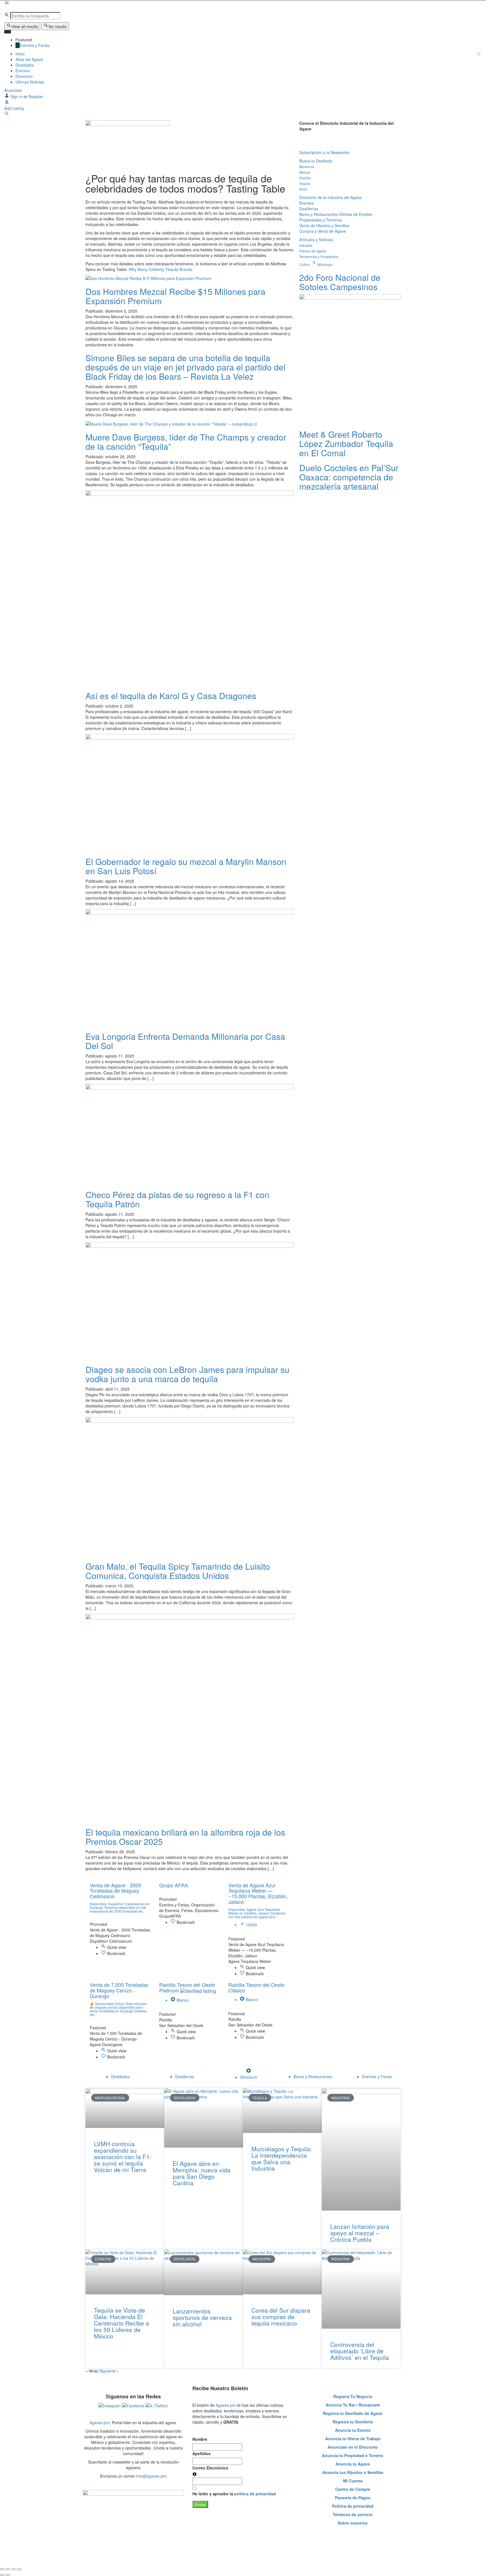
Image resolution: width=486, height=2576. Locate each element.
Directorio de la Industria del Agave (330, 197)
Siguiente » (109, 2371)
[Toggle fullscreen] (13, 2569)
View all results (25, 26)
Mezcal (305, 172)
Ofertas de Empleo (356, 214)
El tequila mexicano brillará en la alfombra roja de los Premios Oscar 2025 (185, 1837)
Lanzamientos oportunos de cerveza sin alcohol (202, 2317)
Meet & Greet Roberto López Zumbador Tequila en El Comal (346, 443)
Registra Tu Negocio (353, 2396)
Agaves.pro (100, 2423)
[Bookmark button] (104, 1953)
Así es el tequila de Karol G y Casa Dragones (171, 696)
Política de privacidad (353, 2506)
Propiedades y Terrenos (321, 220)
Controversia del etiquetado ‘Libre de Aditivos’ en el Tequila (360, 2351)
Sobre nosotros (353, 2523)
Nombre (200, 2439)
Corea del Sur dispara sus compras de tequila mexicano (281, 2317)
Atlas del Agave (29, 59)
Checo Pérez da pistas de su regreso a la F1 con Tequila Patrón (177, 1199)
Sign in (17, 96)
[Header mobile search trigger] (7, 114)
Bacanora (307, 167)
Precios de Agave (313, 251)
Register (36, 96)
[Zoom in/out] (19, 2569)
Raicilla (305, 178)
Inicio (20, 54)
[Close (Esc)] (2, 2569)
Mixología (325, 264)
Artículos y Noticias (316, 239)
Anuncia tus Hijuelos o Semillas (353, 2472)
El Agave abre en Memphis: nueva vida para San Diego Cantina (202, 2173)
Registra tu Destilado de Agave (353, 2413)
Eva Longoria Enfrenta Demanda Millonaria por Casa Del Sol (185, 1041)
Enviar (200, 2504)
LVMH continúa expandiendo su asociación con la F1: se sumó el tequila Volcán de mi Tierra (123, 2157)
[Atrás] (2, 2575)
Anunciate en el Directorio (353, 2447)
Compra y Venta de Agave (323, 231)
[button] (303, 139)
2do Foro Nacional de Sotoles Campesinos (340, 282)
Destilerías (309, 209)
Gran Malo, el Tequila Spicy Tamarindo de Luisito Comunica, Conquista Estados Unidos (178, 1571)
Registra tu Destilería (353, 2422)
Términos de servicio (353, 2514)
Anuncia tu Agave (353, 2464)
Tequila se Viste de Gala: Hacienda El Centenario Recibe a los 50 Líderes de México (121, 2323)
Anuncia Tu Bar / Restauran (352, 2405)
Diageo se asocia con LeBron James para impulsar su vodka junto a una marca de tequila (187, 1374)
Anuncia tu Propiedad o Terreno (353, 2455)
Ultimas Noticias (30, 82)
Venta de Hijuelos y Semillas (324, 225)
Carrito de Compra (353, 2489)
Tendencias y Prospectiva (319, 257)
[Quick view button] (104, 1947)
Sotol (303, 189)
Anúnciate (13, 90)
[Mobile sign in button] (7, 103)
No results (58, 26)
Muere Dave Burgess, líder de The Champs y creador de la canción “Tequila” (186, 442)
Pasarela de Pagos (353, 2498)
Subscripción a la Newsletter (324, 152)
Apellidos (202, 2453)
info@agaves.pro (151, 2476)
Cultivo (308, 264)
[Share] (8, 2569)
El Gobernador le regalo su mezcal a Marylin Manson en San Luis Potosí (186, 866)
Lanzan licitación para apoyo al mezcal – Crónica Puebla (360, 2233)
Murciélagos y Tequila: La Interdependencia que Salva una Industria (282, 2158)
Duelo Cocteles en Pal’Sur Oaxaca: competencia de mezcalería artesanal (349, 477)
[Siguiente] (8, 2575)
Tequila (305, 183)
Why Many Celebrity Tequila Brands (160, 269)
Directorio (24, 76)
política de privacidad (255, 2494)
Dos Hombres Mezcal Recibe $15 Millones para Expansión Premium (175, 296)
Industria (306, 245)
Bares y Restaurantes (319, 214)
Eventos (23, 71)
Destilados (25, 65)
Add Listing (14, 108)
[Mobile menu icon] (243, 3)
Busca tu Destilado (316, 161)
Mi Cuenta (353, 2481)
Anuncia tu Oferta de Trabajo (353, 2439)
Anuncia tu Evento (353, 2430)
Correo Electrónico (210, 2468)
